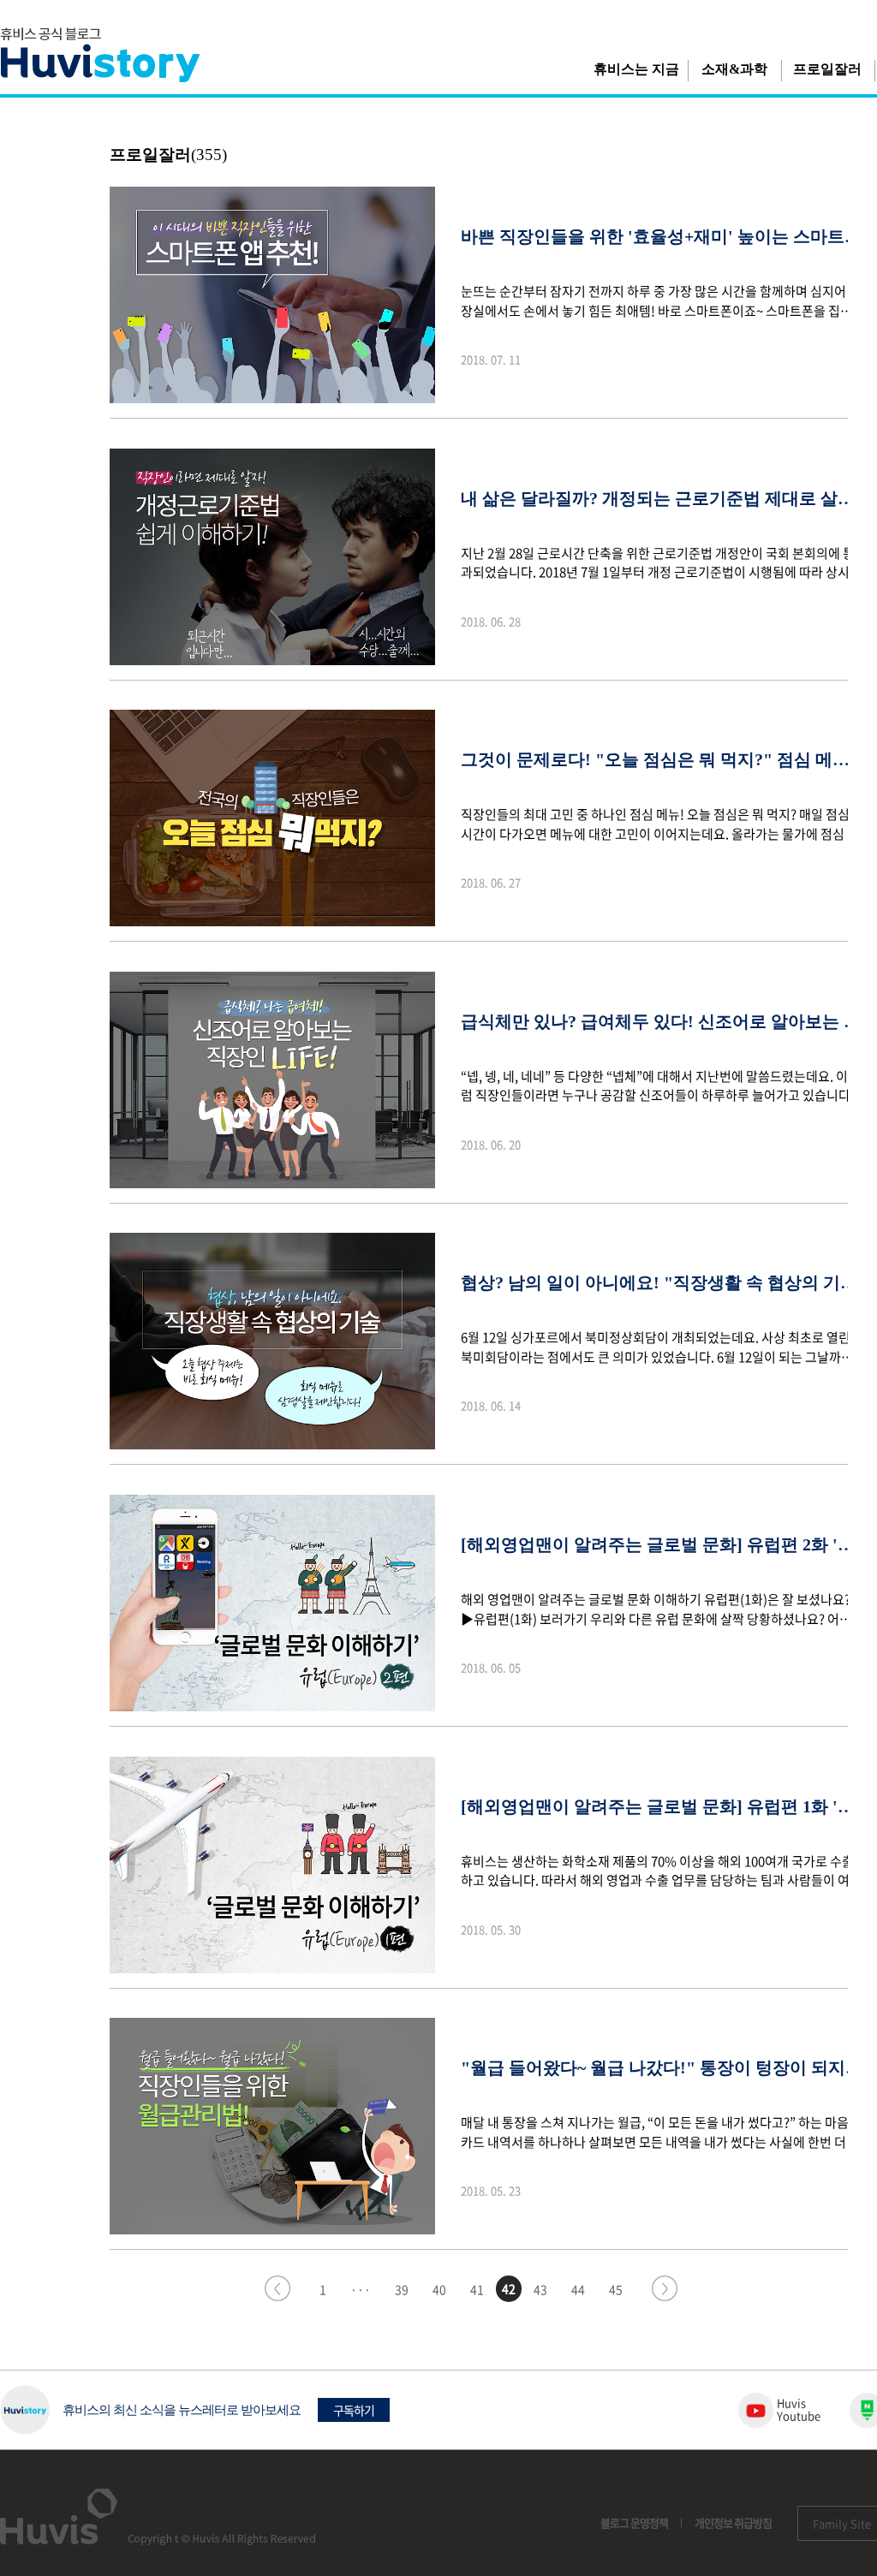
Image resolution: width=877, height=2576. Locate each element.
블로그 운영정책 (634, 2522)
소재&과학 (734, 69)
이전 (277, 2288)
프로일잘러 (827, 69)
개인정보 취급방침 (733, 2522)
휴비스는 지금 (636, 69)
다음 (665, 2288)
